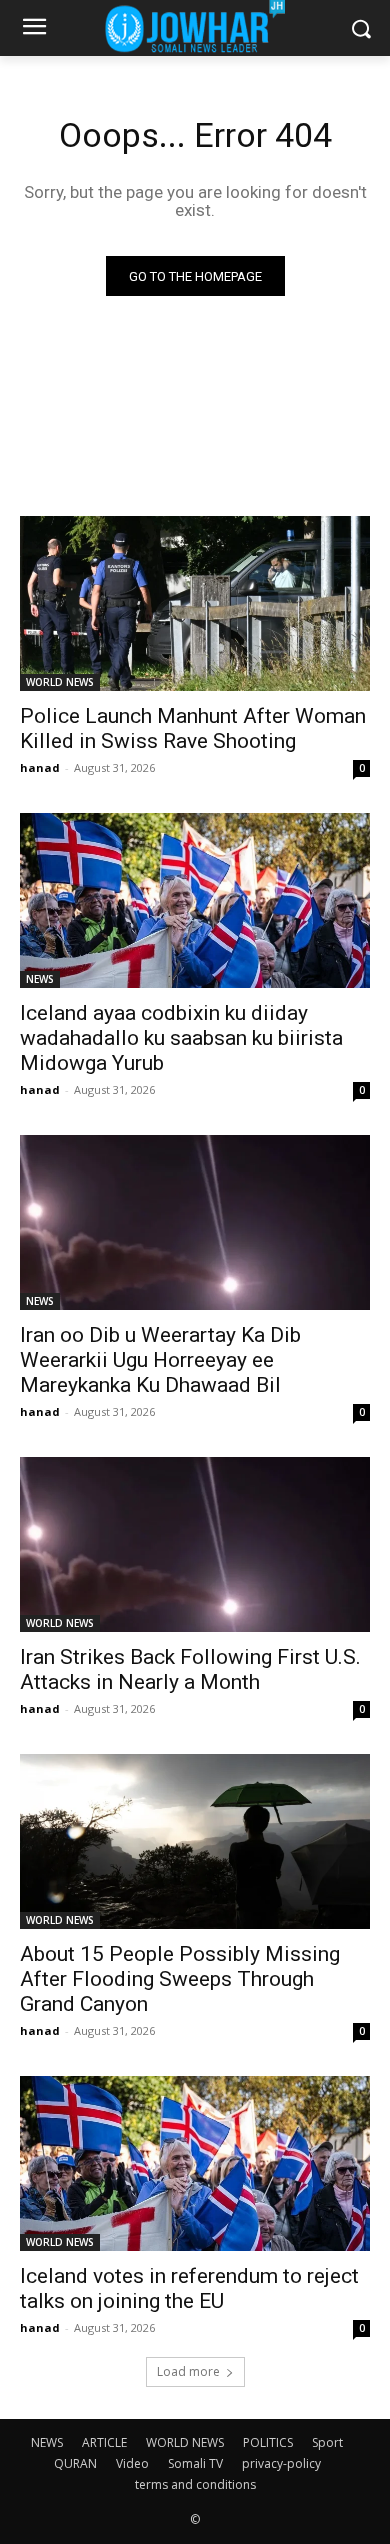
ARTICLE (104, 2442)
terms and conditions (195, 2484)
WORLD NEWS (60, 682)
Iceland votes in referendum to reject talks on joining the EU (189, 2288)
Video (132, 2463)
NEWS (40, 979)
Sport (327, 2442)
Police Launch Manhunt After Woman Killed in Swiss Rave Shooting (193, 728)
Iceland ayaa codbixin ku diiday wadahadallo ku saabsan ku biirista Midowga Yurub (181, 1038)
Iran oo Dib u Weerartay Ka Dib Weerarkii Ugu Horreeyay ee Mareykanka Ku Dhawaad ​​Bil (160, 1360)
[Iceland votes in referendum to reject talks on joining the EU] (195, 2163)
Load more (188, 2371)
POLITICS (268, 2442)
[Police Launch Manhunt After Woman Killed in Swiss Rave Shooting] (195, 603)
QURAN (75, 2463)
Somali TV (195, 2463)
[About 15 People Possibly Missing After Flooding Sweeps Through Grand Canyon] (195, 1841)
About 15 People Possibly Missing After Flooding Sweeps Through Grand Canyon (180, 1979)
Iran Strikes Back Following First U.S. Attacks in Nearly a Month (190, 1669)
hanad (40, 767)
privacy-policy (281, 2463)
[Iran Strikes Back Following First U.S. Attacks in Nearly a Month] (195, 1544)
